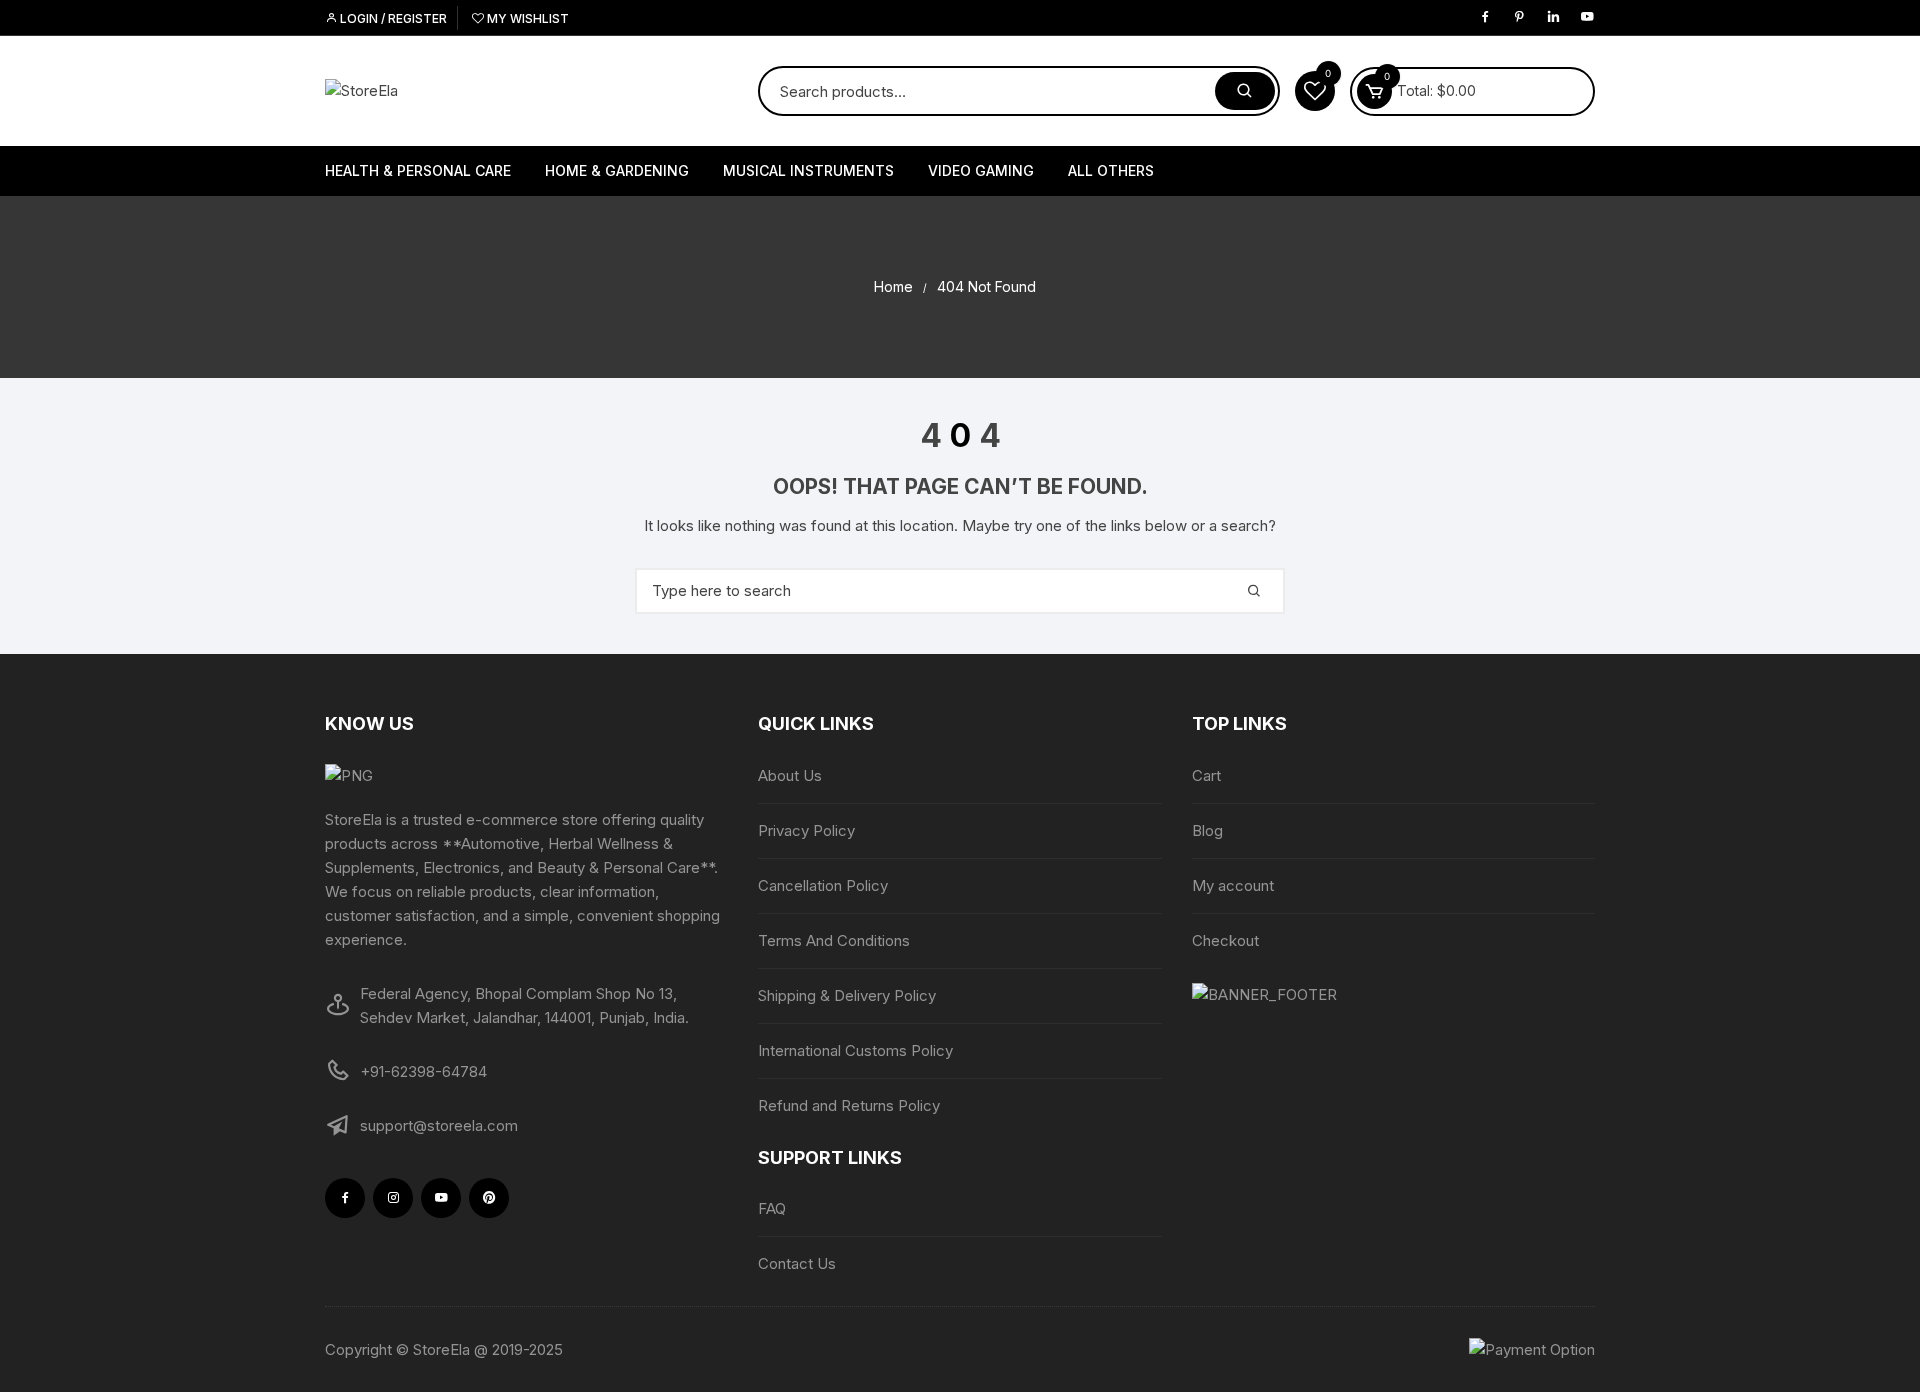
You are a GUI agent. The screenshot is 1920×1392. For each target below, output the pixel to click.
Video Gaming (981, 170)
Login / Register (392, 18)
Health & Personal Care (418, 170)
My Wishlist (526, 18)
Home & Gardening (617, 170)
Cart (1206, 775)
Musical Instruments (808, 170)
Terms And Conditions (834, 940)
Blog (1207, 830)
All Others (1111, 170)
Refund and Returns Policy (849, 1105)
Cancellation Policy (823, 885)
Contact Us (797, 1263)
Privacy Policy (806, 830)
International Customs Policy (855, 1050)
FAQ (772, 1208)
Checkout (1225, 940)
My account (1233, 885)
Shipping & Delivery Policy (847, 995)
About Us (790, 775)
